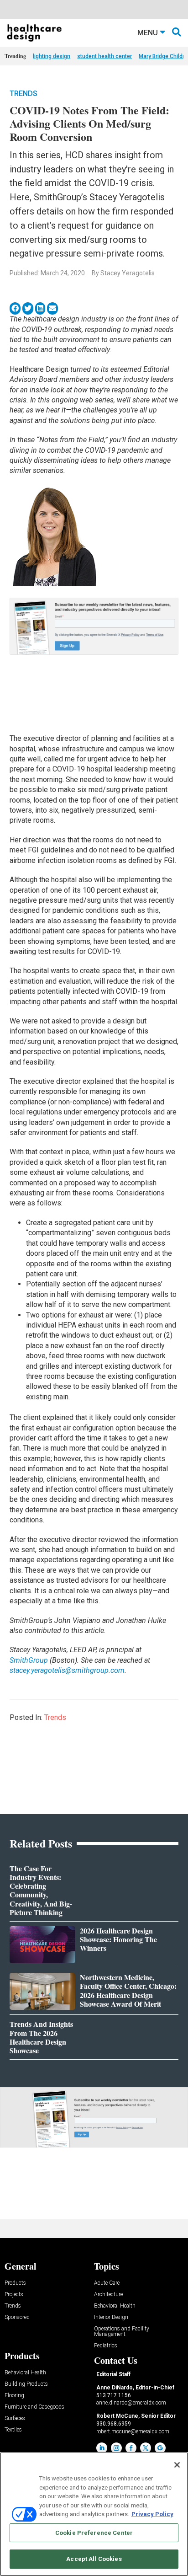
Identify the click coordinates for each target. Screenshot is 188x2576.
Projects (14, 2295)
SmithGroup (29, 1660)
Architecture (108, 2295)
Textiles (13, 2430)
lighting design (52, 56)
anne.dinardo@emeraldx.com (131, 2403)
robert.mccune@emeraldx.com (133, 2431)
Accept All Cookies (94, 2559)
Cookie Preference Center (94, 2533)
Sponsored (17, 2317)
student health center (104, 56)
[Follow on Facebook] (131, 2448)
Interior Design (111, 2317)
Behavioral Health (115, 2306)
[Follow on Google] (160, 2448)
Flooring (14, 2396)
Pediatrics (106, 2346)
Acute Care (107, 2283)
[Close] (177, 2465)
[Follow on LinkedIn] (102, 2448)
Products (15, 2283)
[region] (94, 2514)
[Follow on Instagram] (116, 2448)
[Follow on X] (146, 2448)
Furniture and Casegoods (34, 2407)
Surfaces (15, 2418)
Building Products (26, 2384)
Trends (23, 94)
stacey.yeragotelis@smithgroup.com (67, 1670)
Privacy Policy (152, 2514)
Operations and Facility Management (122, 2332)
